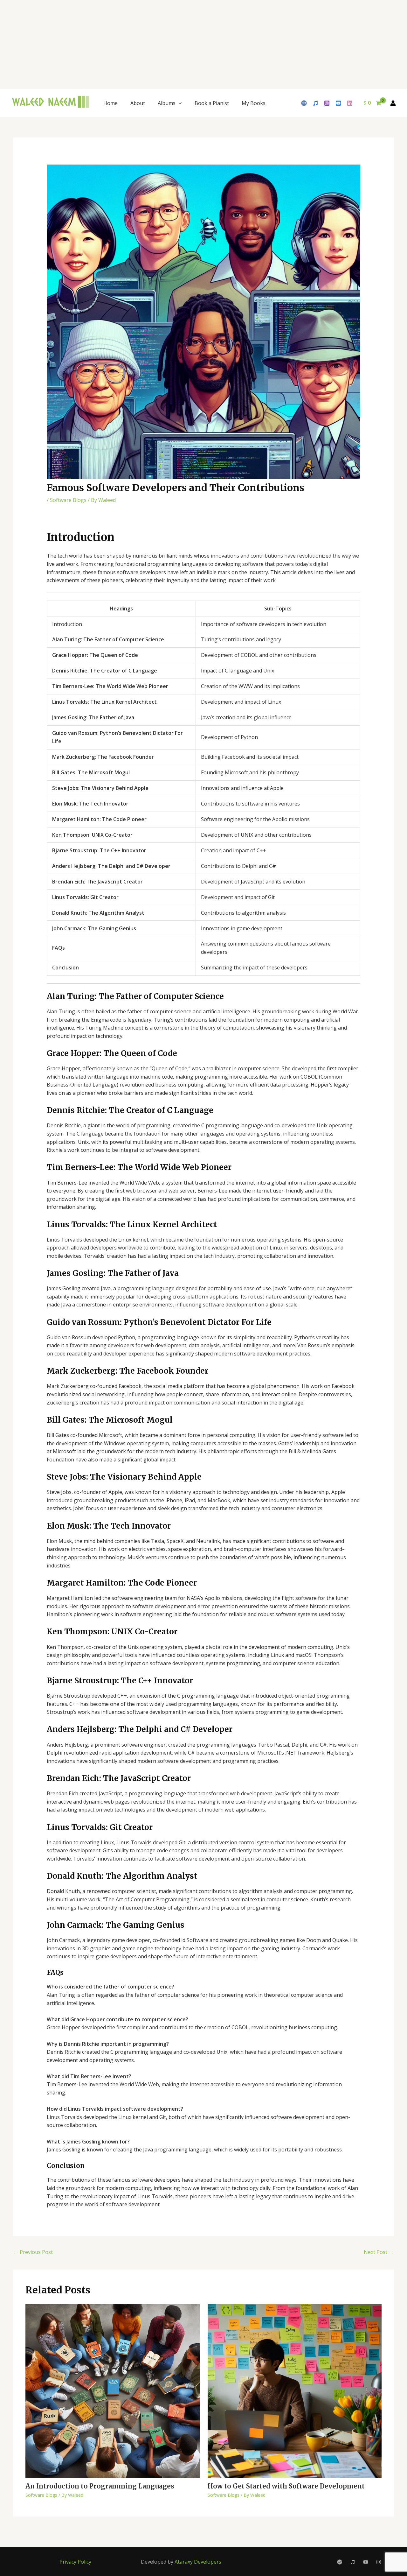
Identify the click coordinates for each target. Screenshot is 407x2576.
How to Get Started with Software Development (286, 2486)
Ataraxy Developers (198, 2562)
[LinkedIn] (350, 103)
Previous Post (33, 2252)
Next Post (379, 2252)
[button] (179, 103)
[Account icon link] (393, 103)
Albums (167, 103)
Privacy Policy (75, 2562)
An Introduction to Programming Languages (100, 2486)
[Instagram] (327, 103)
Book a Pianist (212, 103)
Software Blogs (68, 500)
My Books (254, 103)
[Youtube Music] (338, 103)
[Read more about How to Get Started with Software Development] (295, 2390)
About (138, 103)
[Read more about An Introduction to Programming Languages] (113, 2390)
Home (110, 103)
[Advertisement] (191, 45)
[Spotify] (304, 103)
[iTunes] (315, 103)
